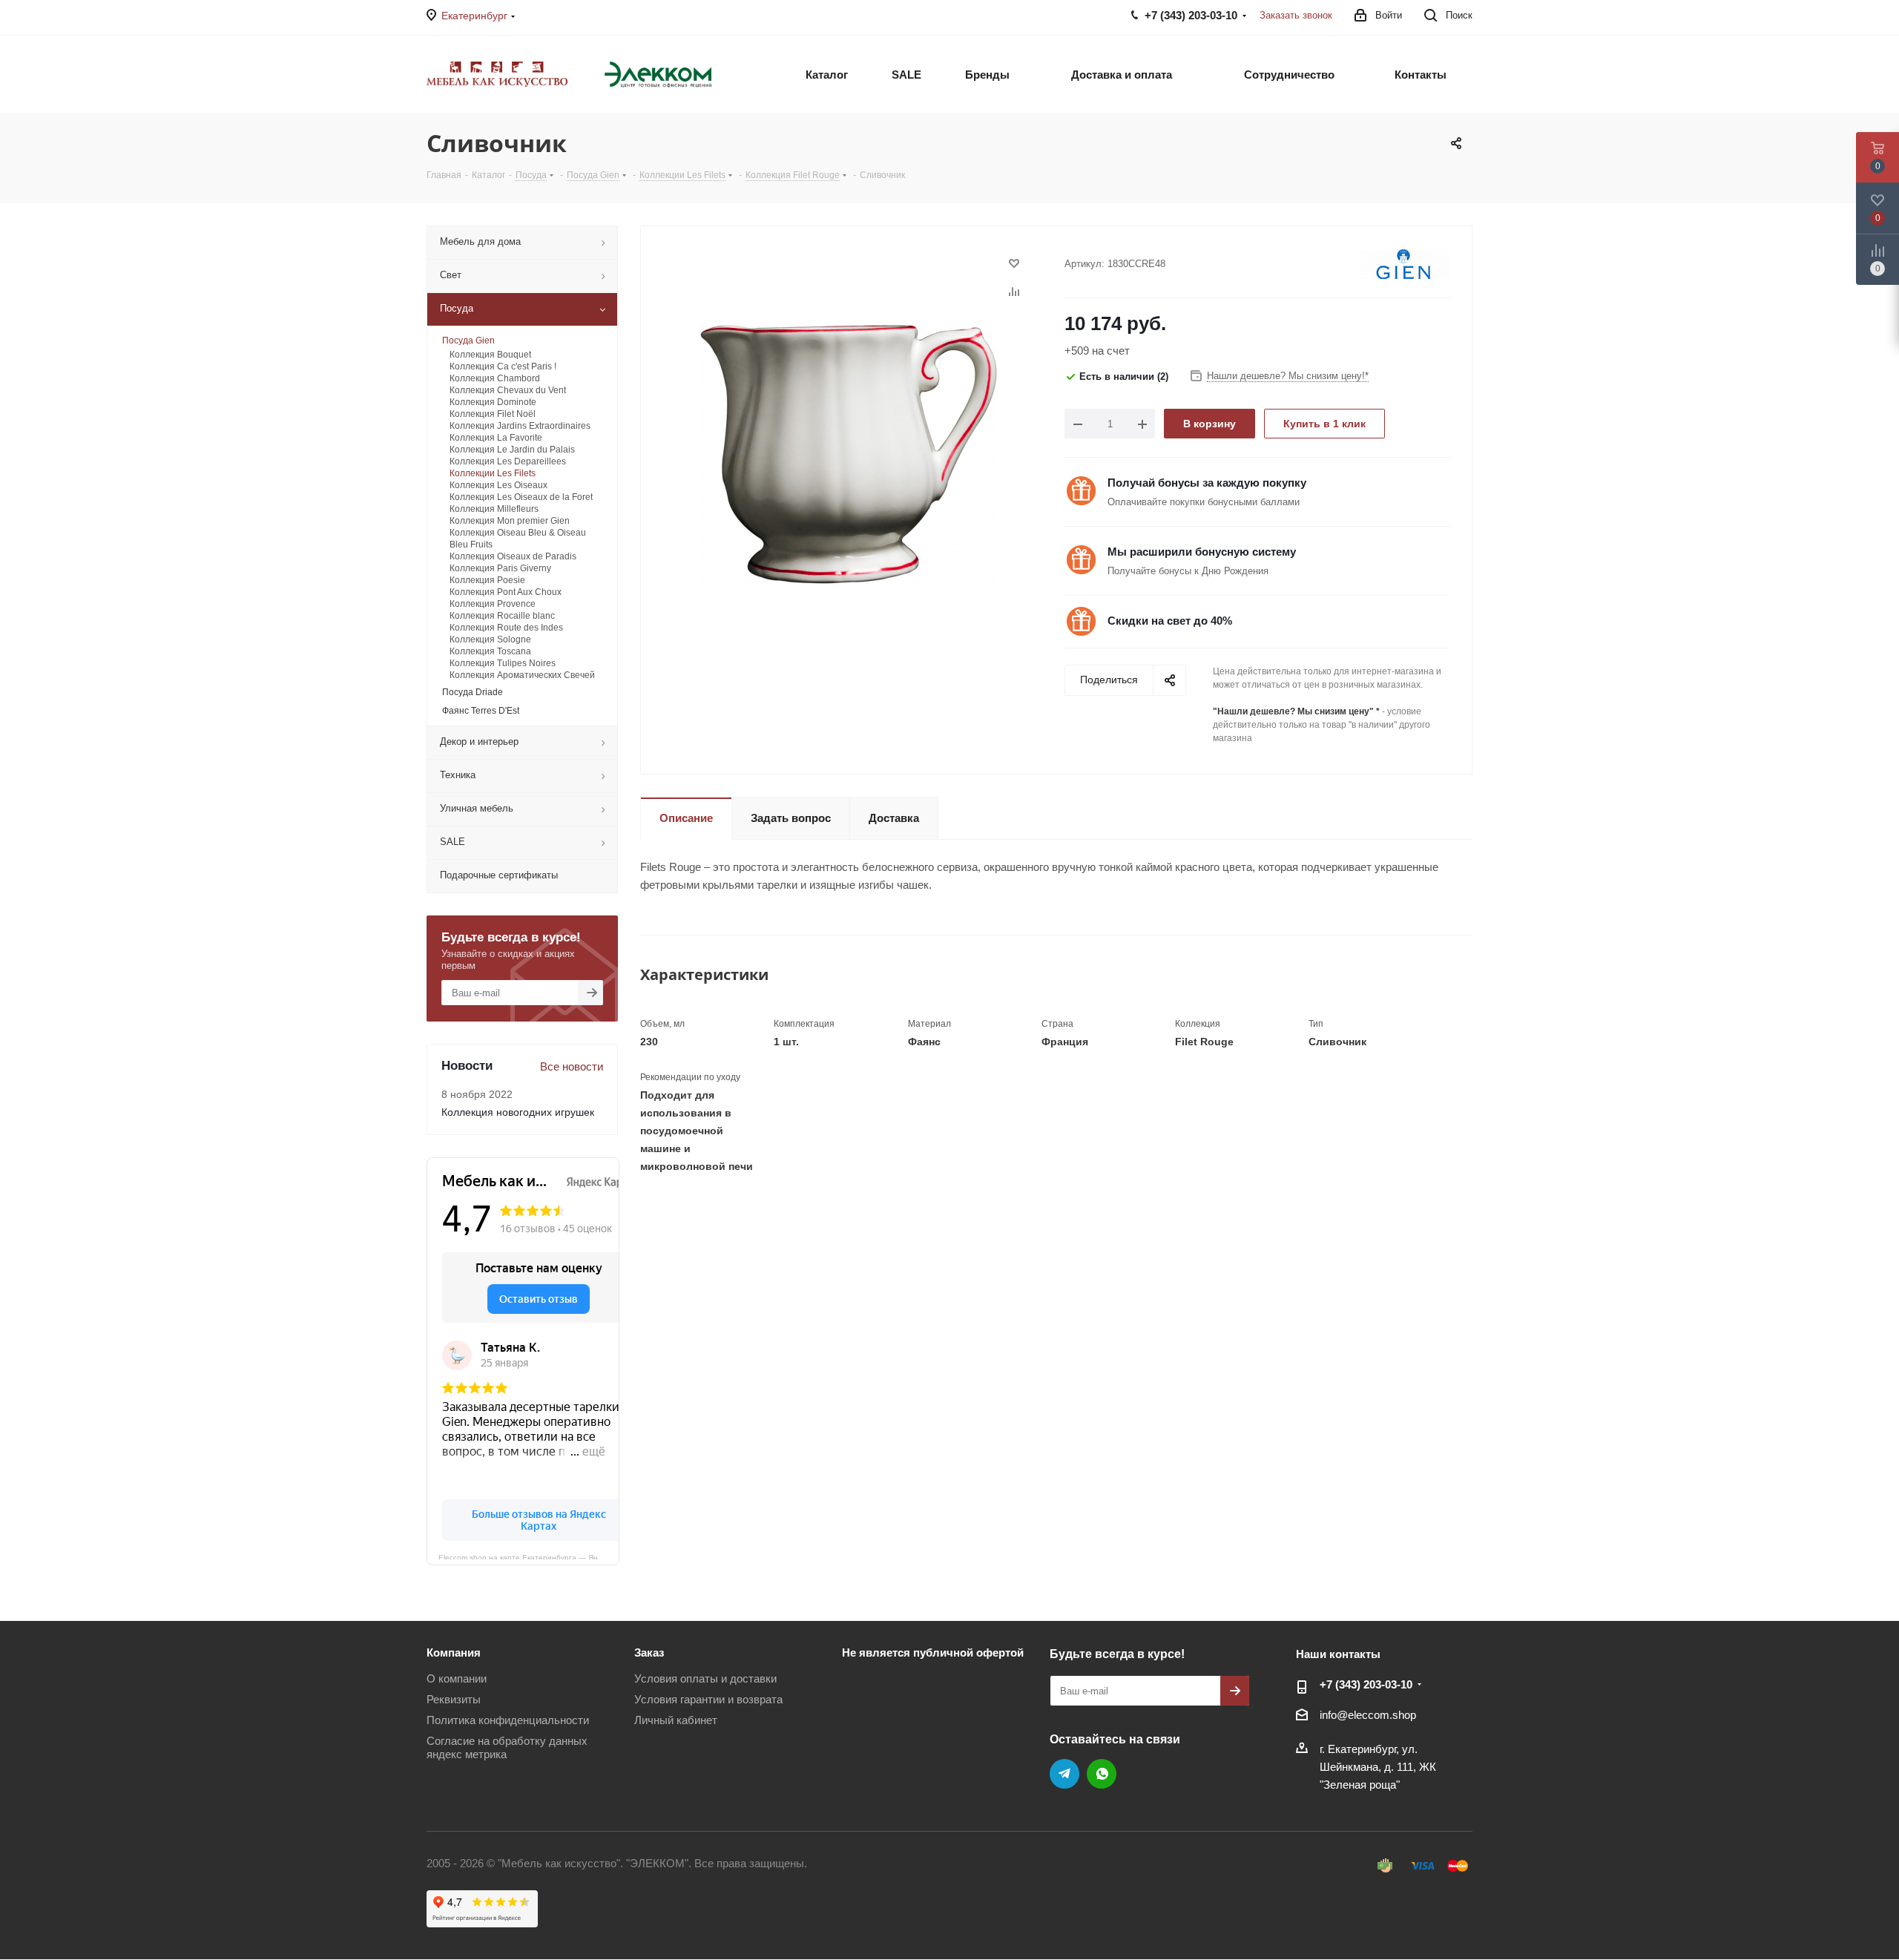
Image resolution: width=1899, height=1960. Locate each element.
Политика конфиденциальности (508, 1720)
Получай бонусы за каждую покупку (1207, 483)
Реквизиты (454, 1699)
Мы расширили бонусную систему (1202, 552)
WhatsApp (1102, 1774)
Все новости (572, 1066)
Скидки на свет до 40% (1170, 621)
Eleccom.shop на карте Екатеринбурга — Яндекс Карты (529, 1556)
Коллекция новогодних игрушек (518, 1112)
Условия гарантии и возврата (708, 1699)
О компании (457, 1678)
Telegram (1064, 1774)
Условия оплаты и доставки (705, 1678)
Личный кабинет (676, 1720)
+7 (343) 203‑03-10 (1366, 1684)
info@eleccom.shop (1368, 1715)
